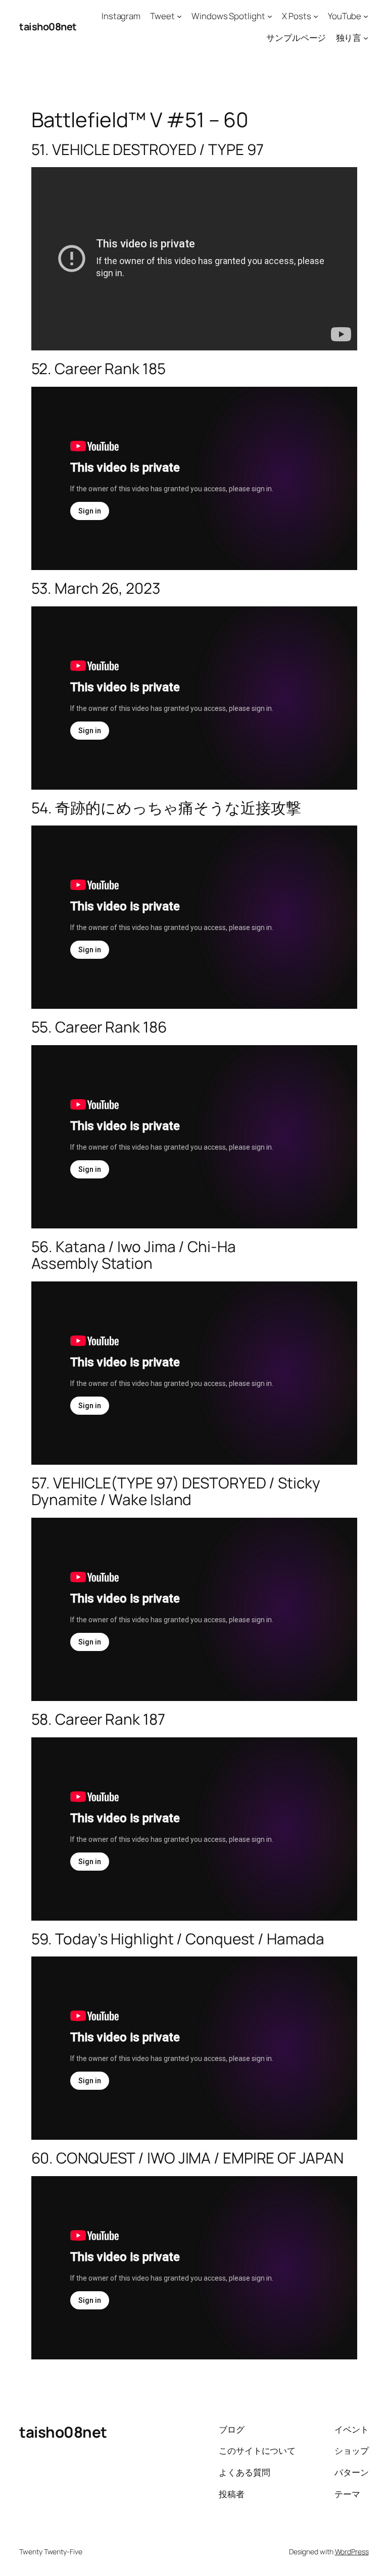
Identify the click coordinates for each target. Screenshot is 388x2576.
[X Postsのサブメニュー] (316, 16)
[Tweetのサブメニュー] (179, 16)
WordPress (352, 2552)
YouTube (345, 16)
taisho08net (48, 27)
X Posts (296, 16)
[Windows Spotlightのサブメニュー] (270, 16)
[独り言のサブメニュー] (366, 38)
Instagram (121, 16)
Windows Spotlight (228, 16)
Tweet (162, 16)
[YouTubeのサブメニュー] (366, 16)
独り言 (349, 38)
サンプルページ (296, 38)
